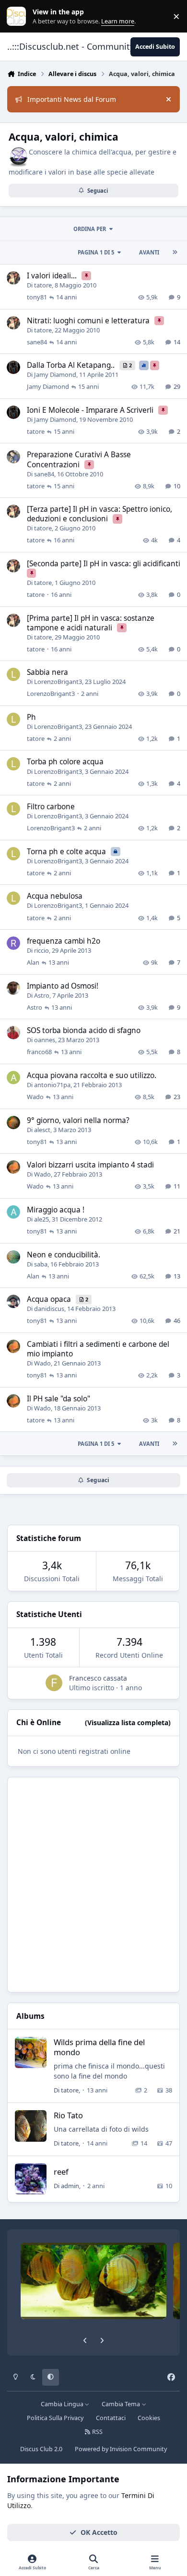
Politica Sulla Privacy (55, 2418)
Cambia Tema (122, 2404)
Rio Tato (68, 2115)
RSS (97, 2432)
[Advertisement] (93, 1885)
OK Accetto (99, 2532)
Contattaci (111, 2418)
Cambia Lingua (63, 2404)
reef (61, 2172)
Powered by (121, 2449)
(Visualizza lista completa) (128, 1723)
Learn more (18, 17)
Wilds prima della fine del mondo (99, 2047)
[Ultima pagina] (175, 252)
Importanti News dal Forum (72, 99)
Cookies (149, 2418)
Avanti (149, 252)
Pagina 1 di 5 (96, 252)
